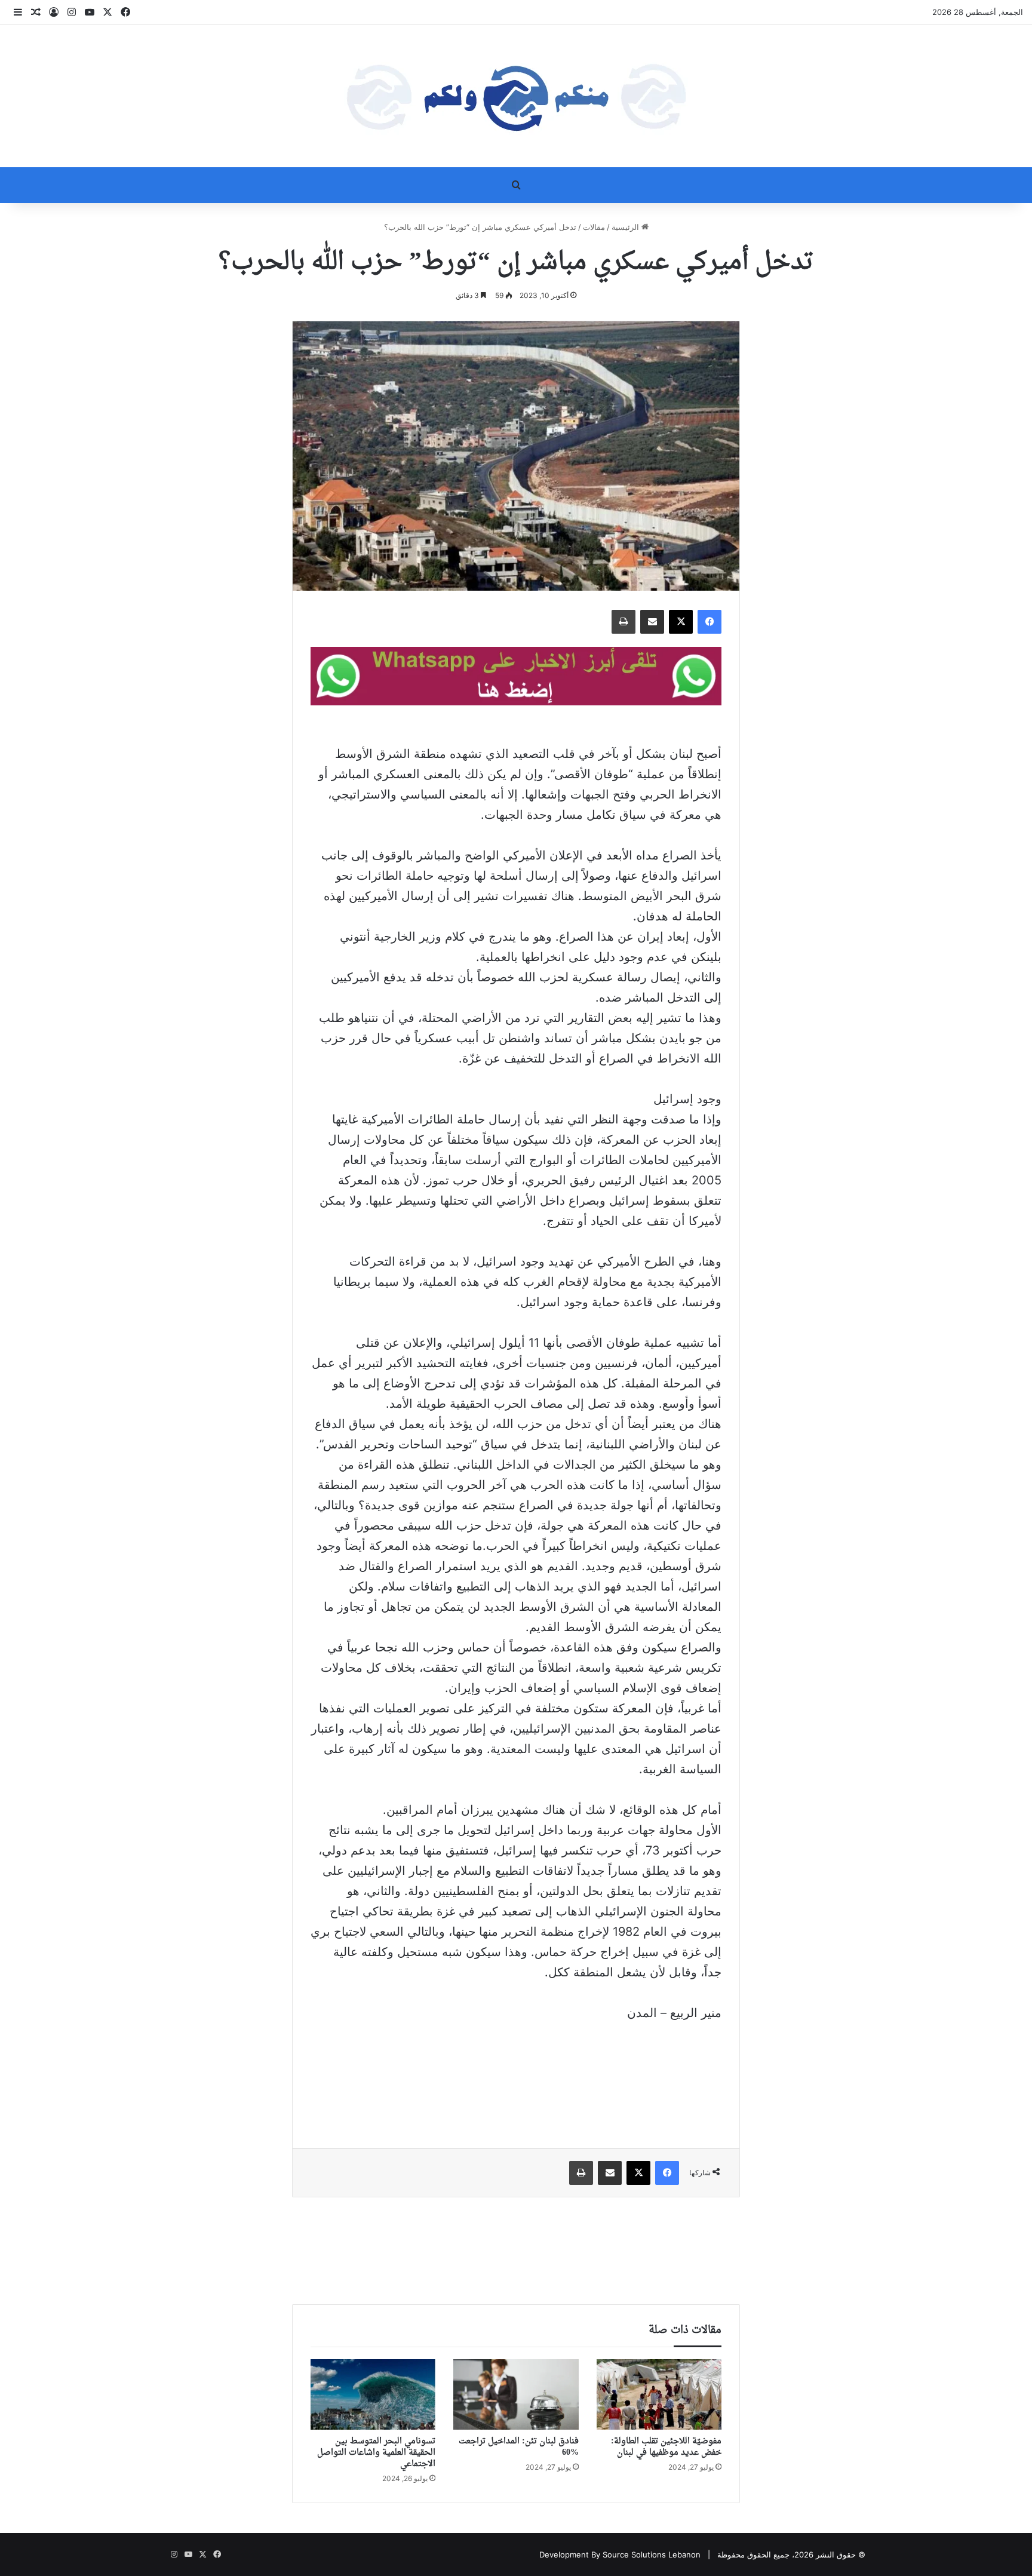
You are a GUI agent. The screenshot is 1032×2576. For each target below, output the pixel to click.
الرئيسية (626, 227)
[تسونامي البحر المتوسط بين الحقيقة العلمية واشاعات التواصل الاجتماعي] (373, 2394)
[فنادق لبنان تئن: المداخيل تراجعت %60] (516, 2394)
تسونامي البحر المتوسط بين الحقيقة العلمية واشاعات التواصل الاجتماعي (376, 2453)
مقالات (594, 227)
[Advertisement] (516, 2077)
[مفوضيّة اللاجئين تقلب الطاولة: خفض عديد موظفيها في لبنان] (659, 2394)
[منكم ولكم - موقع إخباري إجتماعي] (516, 96)
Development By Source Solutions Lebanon (620, 2554)
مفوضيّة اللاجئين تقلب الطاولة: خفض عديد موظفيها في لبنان (666, 2447)
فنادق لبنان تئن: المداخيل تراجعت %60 (519, 2447)
